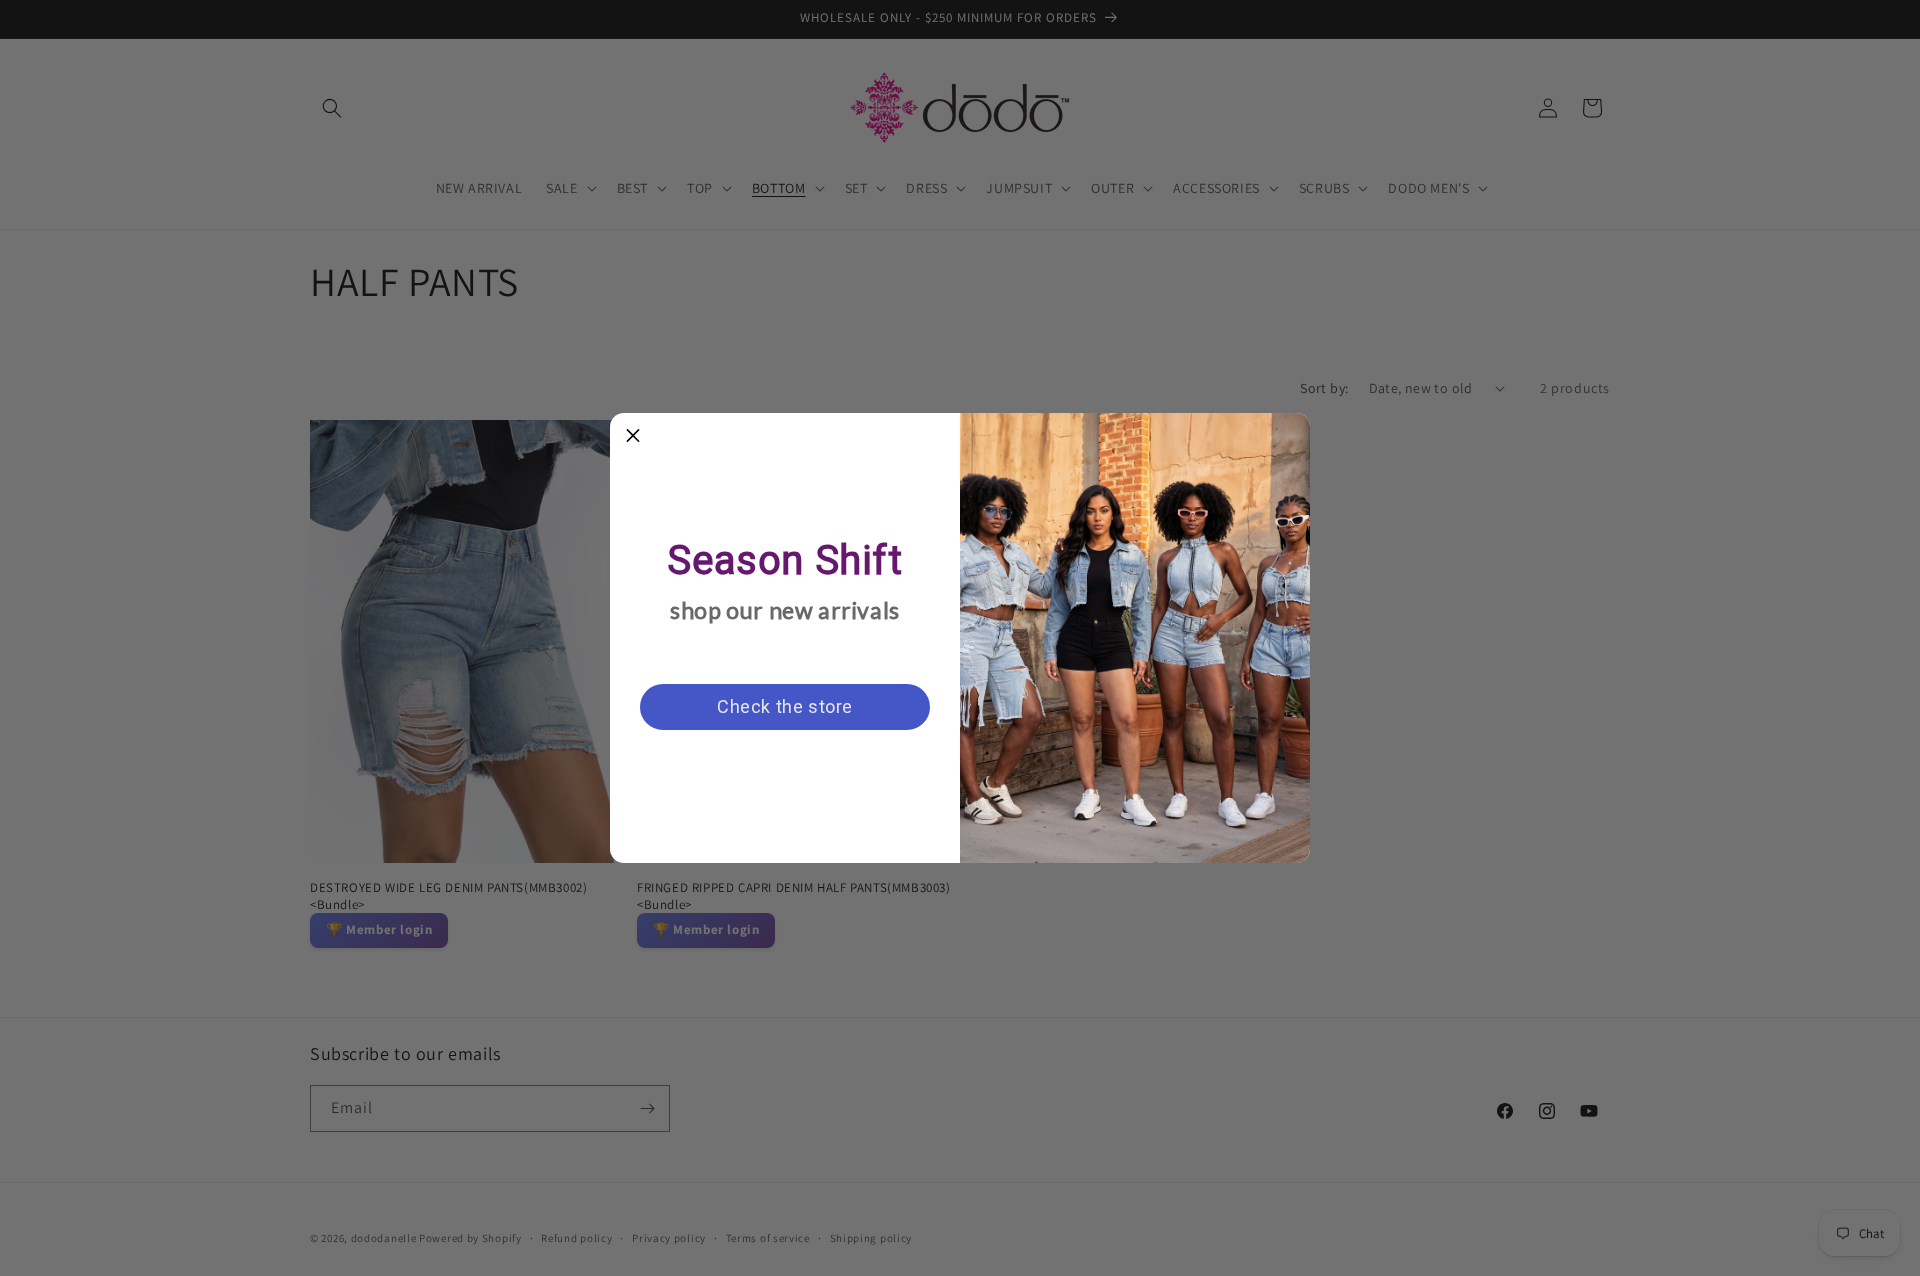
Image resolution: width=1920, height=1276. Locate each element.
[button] (633, 436)
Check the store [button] (785, 706)
